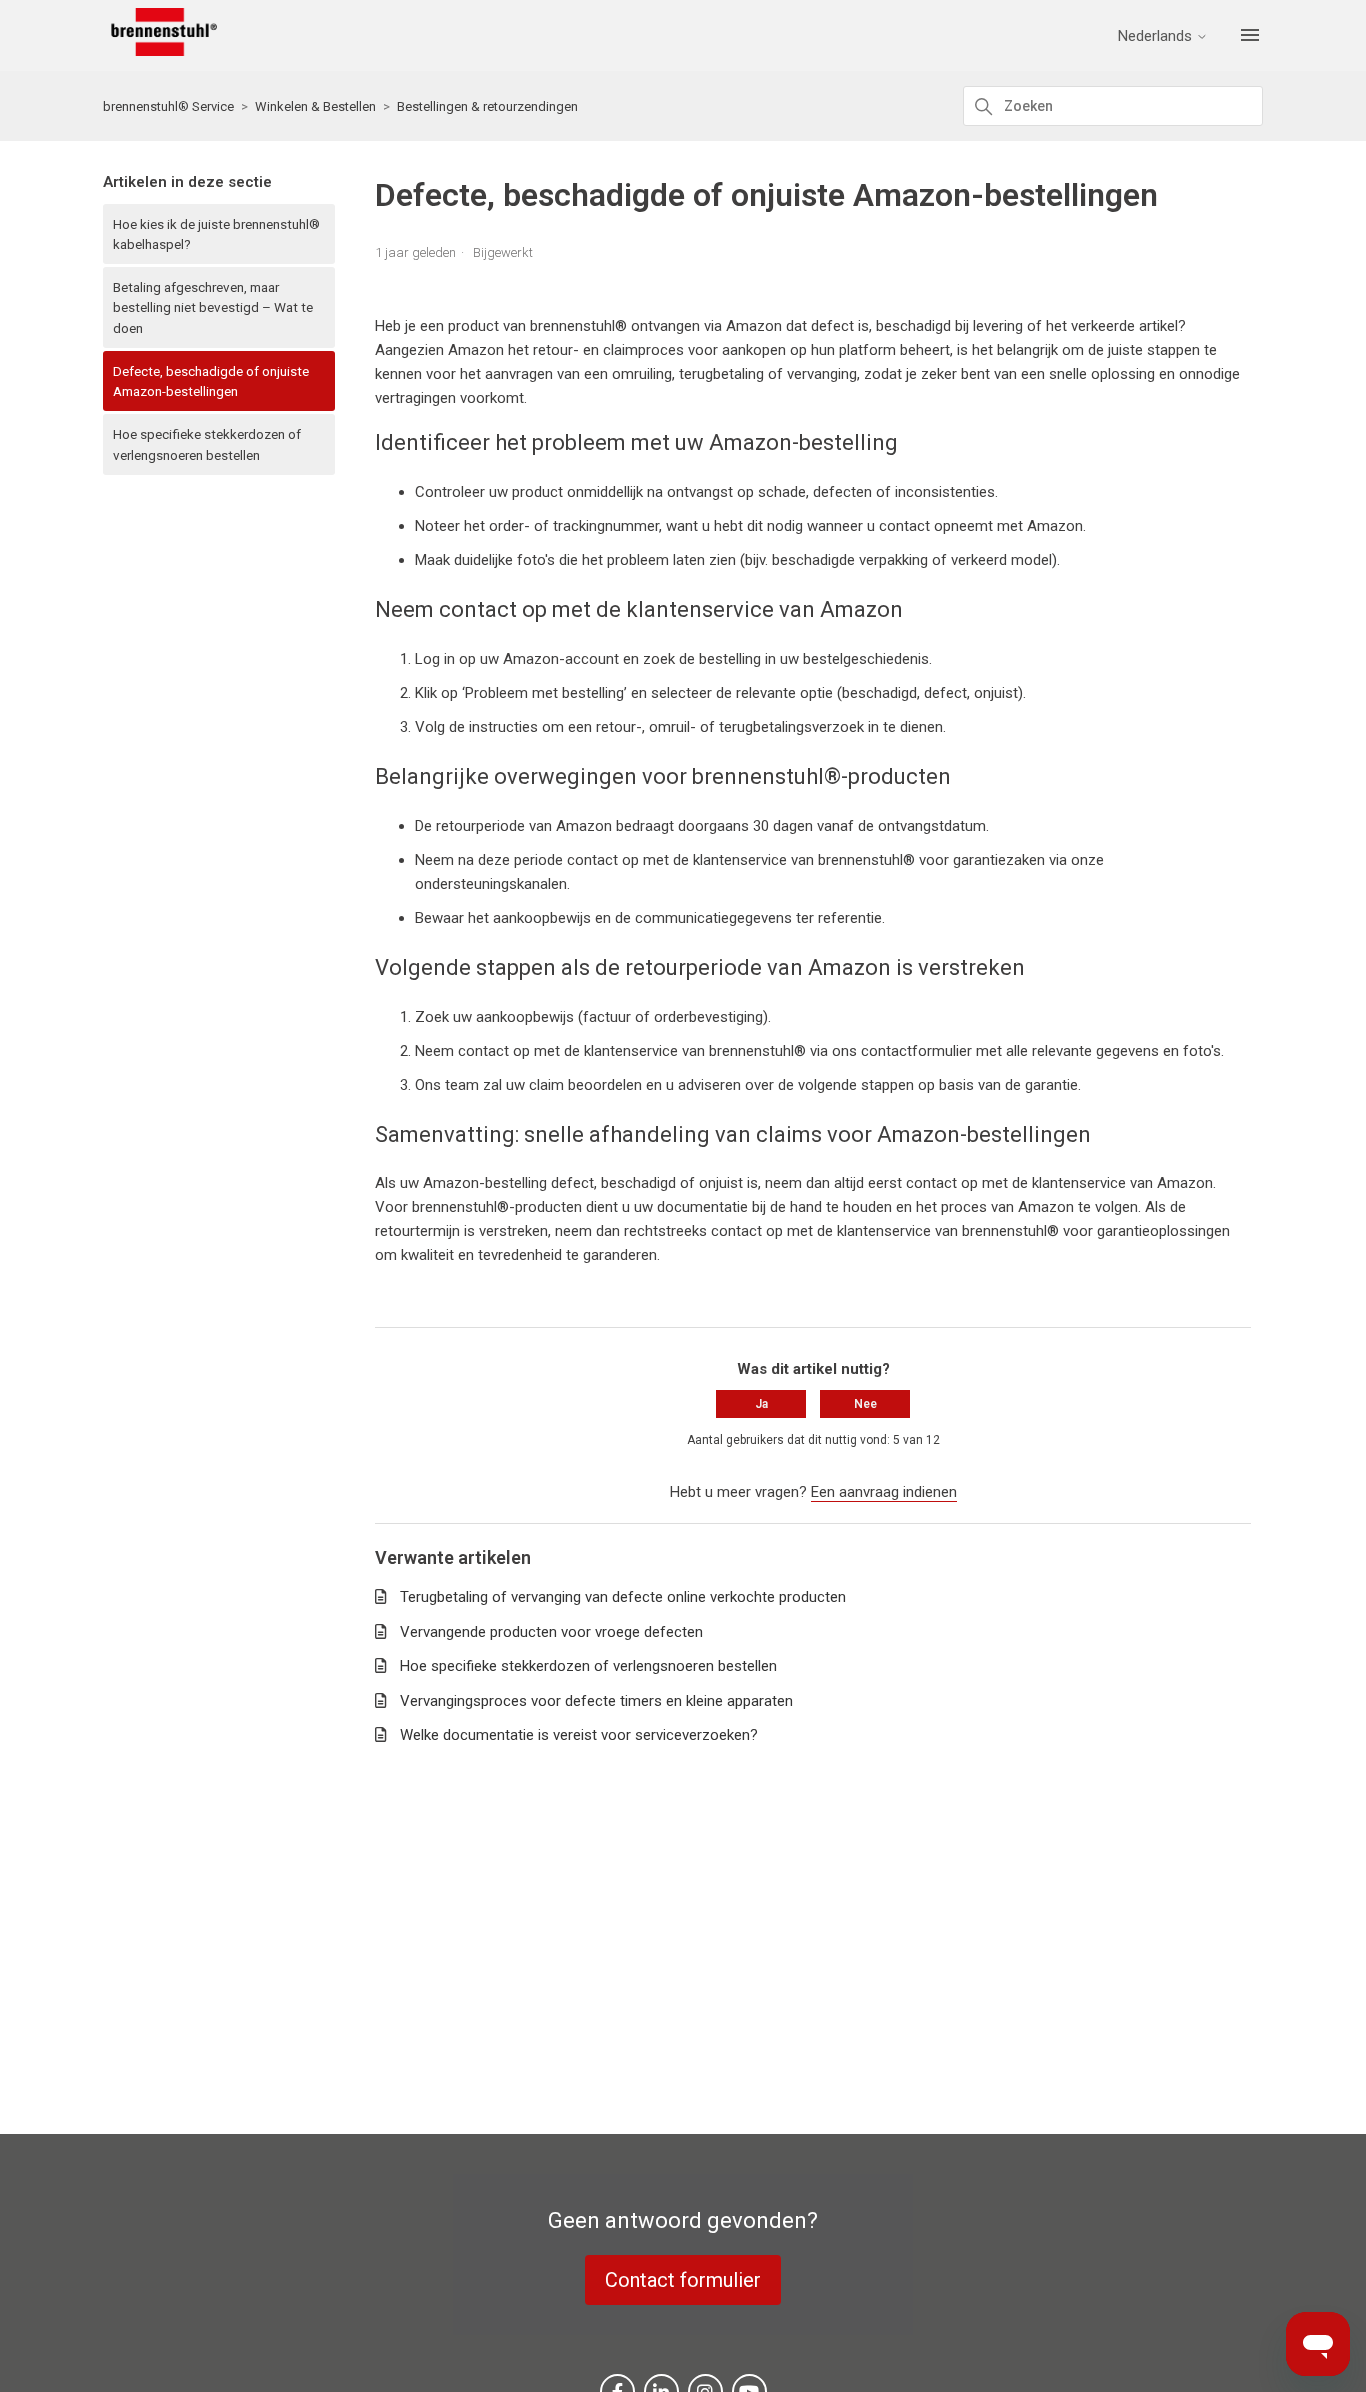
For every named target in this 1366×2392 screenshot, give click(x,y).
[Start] (160, 51)
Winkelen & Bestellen (315, 106)
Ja (761, 1404)
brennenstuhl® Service (168, 106)
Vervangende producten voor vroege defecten (551, 1632)
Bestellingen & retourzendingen (487, 106)
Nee (865, 1404)
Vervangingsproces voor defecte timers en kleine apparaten (596, 1701)
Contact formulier (683, 2280)
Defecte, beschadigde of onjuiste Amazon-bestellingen (211, 381)
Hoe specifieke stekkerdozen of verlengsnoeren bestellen (207, 444)
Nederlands (1157, 36)
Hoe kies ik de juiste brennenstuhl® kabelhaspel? (216, 234)
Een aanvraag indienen (884, 1492)
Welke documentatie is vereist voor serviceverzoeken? (579, 1735)
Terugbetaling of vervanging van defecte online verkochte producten (623, 1597)
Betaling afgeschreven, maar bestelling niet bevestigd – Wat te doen (213, 307)
